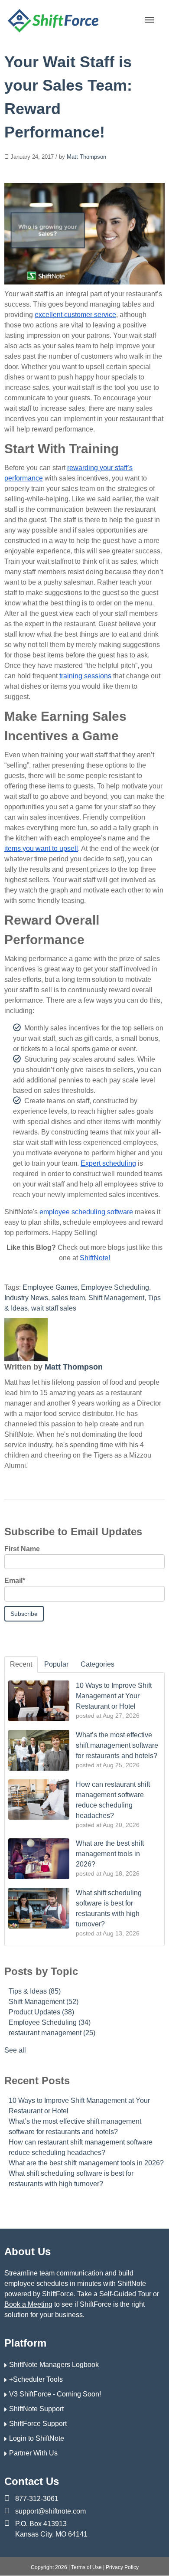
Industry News (26, 1298)
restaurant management (52, 2033)
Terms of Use (86, 2567)
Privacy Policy (122, 2567)
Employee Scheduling (115, 1287)
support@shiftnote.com (50, 2511)
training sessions (85, 676)
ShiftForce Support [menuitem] (38, 2424)
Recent (21, 1664)
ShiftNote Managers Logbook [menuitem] (54, 2365)
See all (15, 2050)
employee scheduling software (86, 1212)
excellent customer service (75, 315)
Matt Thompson (86, 157)
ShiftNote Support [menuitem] (36, 2409)
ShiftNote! (95, 1258)
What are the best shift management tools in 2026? (86, 2163)
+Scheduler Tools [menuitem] (36, 2379)
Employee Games (50, 1287)
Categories (97, 1664)
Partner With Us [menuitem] (33, 2453)
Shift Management (116, 1298)
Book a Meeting (28, 2304)
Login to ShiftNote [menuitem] (37, 2438)
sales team (68, 1298)
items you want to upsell (41, 848)
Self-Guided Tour (125, 2294)
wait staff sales (54, 1308)
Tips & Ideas (35, 1991)
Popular (56, 1664)
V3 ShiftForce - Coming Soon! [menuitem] (55, 2394)
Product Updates (41, 2012)
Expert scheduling (108, 1163)
